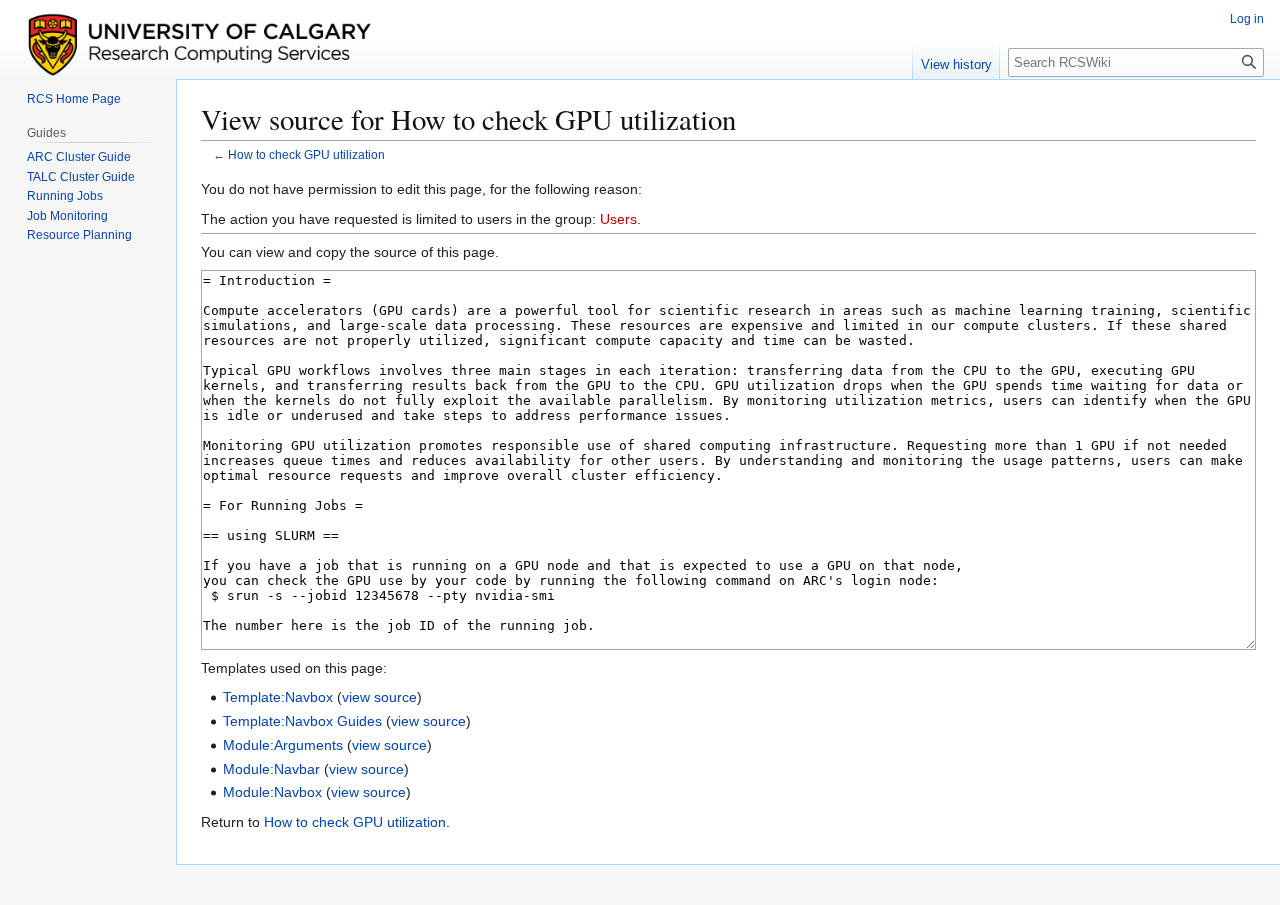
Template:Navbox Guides (302, 721)
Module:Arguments (283, 745)
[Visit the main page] (323, 43)
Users (618, 219)
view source (379, 697)
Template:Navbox (278, 697)
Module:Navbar (271, 769)
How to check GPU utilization (306, 154)
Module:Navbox (272, 792)
